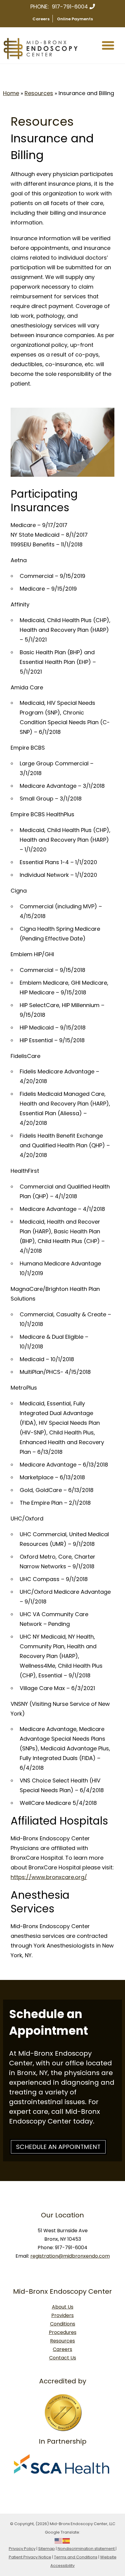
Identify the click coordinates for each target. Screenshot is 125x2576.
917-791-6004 (70, 7)
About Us (63, 2307)
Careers (41, 19)
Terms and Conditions (76, 2557)
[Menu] (108, 45)
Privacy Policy (22, 2549)
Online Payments (75, 19)
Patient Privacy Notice (30, 2557)
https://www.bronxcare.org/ (49, 1877)
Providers (62, 2315)
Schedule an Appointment (58, 2147)
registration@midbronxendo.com (70, 2256)
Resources (39, 93)
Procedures (63, 2332)
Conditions (63, 2324)
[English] (59, 2540)
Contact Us (63, 2358)
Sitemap (47, 2549)
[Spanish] (66, 2540)
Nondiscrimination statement (87, 2549)
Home (11, 93)
